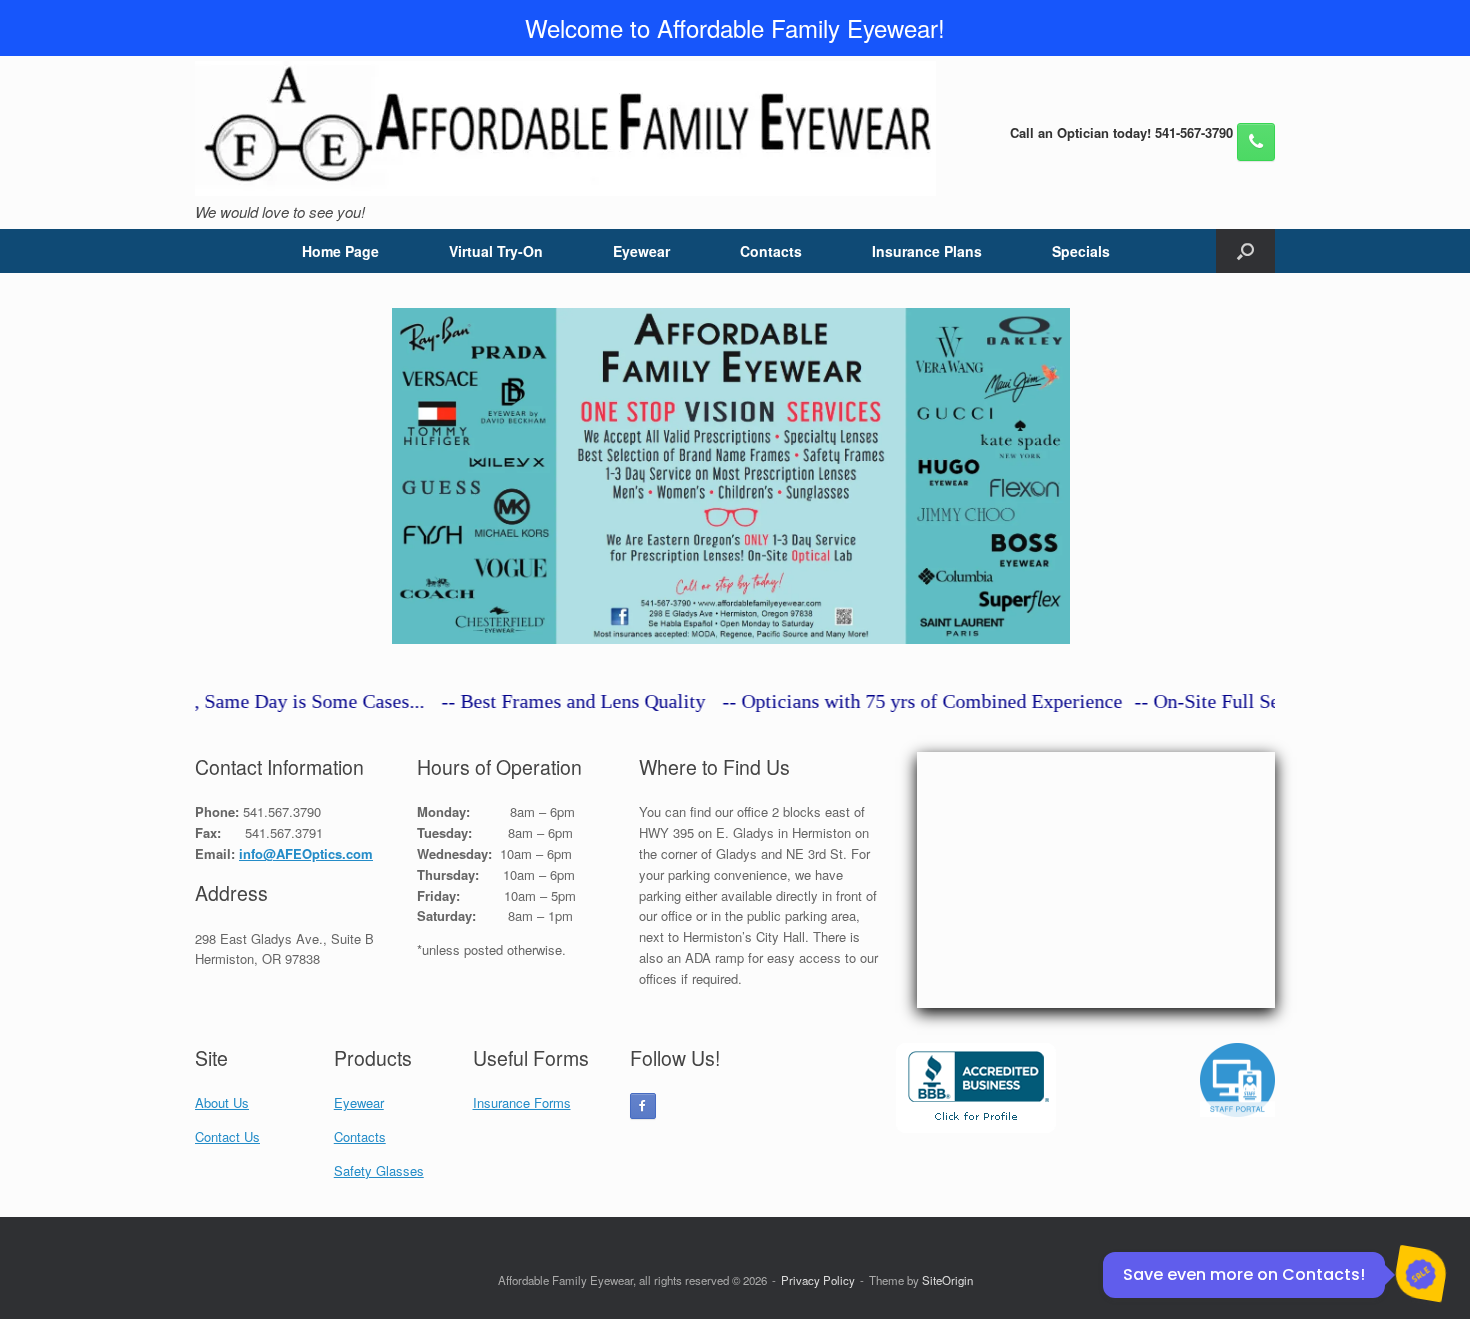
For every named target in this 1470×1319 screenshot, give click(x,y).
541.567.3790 (282, 811)
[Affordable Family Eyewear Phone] (1256, 142)
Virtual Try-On (496, 251)
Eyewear (641, 251)
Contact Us (227, 1136)
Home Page (340, 251)
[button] (1245, 251)
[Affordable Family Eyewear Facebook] (643, 1106)
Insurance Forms (522, 1102)
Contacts (771, 251)
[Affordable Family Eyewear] (565, 128)
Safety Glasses (379, 1170)
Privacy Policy (818, 1280)
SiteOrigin (947, 1280)
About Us (222, 1102)
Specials (1081, 251)
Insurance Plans (927, 251)
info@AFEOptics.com (306, 853)
